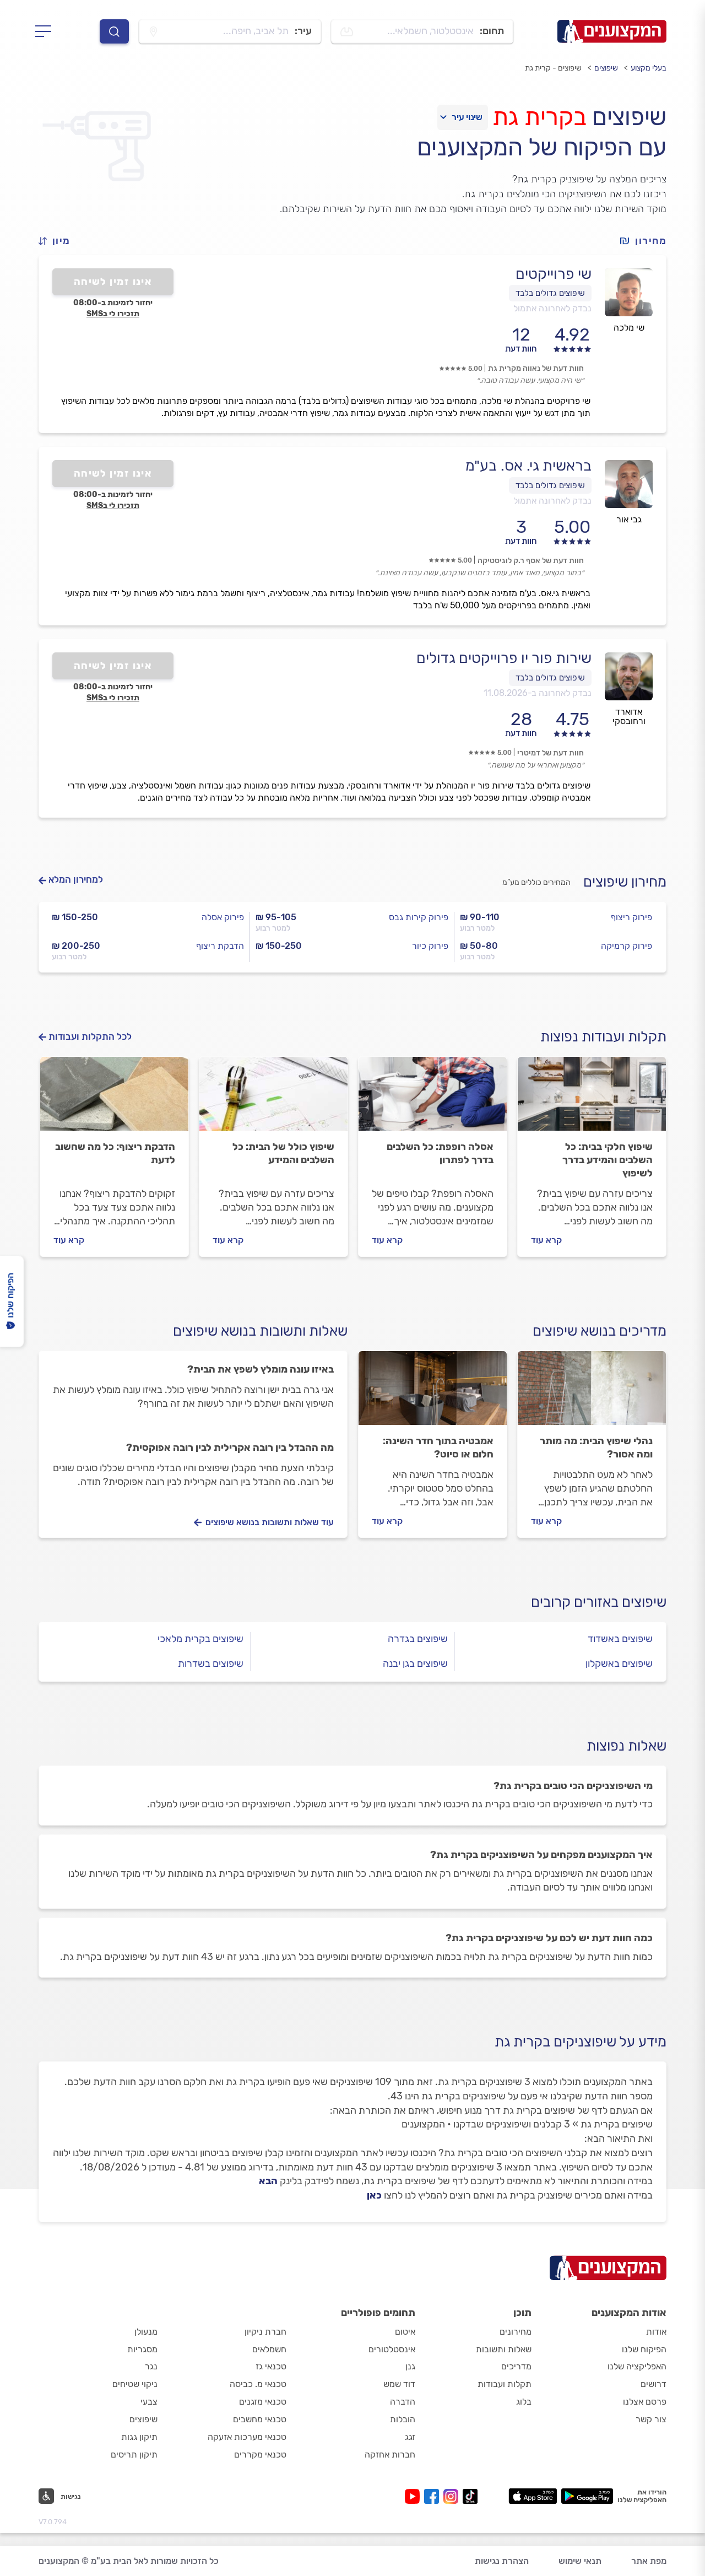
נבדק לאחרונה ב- (538, 693)
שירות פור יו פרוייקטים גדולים (504, 658)
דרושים (654, 2384)
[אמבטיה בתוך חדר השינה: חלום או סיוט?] (433, 1393)
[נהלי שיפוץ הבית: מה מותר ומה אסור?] (592, 1393)
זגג (410, 2437)
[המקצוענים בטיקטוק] (470, 2496)
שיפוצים (606, 68)
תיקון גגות (139, 2437)
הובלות (403, 2419)
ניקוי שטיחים (135, 2384)
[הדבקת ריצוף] (114, 1099)
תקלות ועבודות (505, 2384)
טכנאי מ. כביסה (258, 2384)
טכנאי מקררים (260, 2455)
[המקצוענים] (612, 31)
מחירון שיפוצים (625, 882)
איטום (405, 2332)
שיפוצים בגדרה (418, 1639)
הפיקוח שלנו (644, 2349)
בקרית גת (539, 117)
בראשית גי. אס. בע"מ (528, 466)
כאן (374, 2195)
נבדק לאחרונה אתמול (552, 308)
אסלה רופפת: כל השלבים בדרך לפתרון (440, 1153)
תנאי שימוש (580, 2561)
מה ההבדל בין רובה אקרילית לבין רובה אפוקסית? (230, 1448)
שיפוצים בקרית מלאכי (200, 1639)
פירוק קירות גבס (419, 917)
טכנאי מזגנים (263, 2402)
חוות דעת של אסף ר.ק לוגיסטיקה (531, 561)
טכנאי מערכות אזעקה (247, 2437)
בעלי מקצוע (649, 68)
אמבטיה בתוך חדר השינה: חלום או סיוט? (438, 1448)
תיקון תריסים (134, 2455)
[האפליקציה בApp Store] (533, 2496)
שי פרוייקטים (554, 274)
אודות (656, 2332)
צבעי (149, 2402)
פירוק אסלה (223, 917)
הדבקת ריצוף (220, 946)
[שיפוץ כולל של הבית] (273, 1099)
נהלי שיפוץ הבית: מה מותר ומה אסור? (596, 1448)
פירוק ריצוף (631, 917)
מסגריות (142, 2349)
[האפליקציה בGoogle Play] (587, 2496)
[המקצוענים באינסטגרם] (453, 2496)
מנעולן (146, 2332)
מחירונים (516, 2332)
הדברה (403, 2402)
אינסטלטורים (392, 2349)
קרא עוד (546, 1240)
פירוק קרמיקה (627, 946)
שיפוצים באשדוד (620, 1639)
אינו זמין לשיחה (113, 282)
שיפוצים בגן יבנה (415, 1664)
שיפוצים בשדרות (211, 1664)
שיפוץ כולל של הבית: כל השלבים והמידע (283, 1153)
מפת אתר (649, 2561)
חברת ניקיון (265, 2332)
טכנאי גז (271, 2366)
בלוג (524, 2402)
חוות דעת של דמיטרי (551, 753)
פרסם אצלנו (645, 2402)
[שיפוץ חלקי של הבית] (592, 1099)
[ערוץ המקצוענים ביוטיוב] (414, 2496)
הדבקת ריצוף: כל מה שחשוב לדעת (115, 1153)
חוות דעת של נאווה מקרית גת (536, 368)
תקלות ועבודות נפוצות (603, 1037)
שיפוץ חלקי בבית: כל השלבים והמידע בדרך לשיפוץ (608, 1160)
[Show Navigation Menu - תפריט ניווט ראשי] (47, 31)
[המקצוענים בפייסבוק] (434, 2496)
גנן (410, 2366)
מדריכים (516, 2366)
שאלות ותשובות (504, 2349)
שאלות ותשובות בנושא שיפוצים (260, 1331)
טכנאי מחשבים (260, 2419)
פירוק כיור (430, 946)
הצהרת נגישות (502, 2561)
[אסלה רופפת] (433, 1099)
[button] (59, 241)
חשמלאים (269, 2349)
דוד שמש (399, 2384)
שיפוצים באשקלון (619, 1664)
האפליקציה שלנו (637, 2366)
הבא (268, 2181)
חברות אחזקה (390, 2455)
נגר (151, 2366)
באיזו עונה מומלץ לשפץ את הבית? (261, 1369)
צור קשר (651, 2419)
